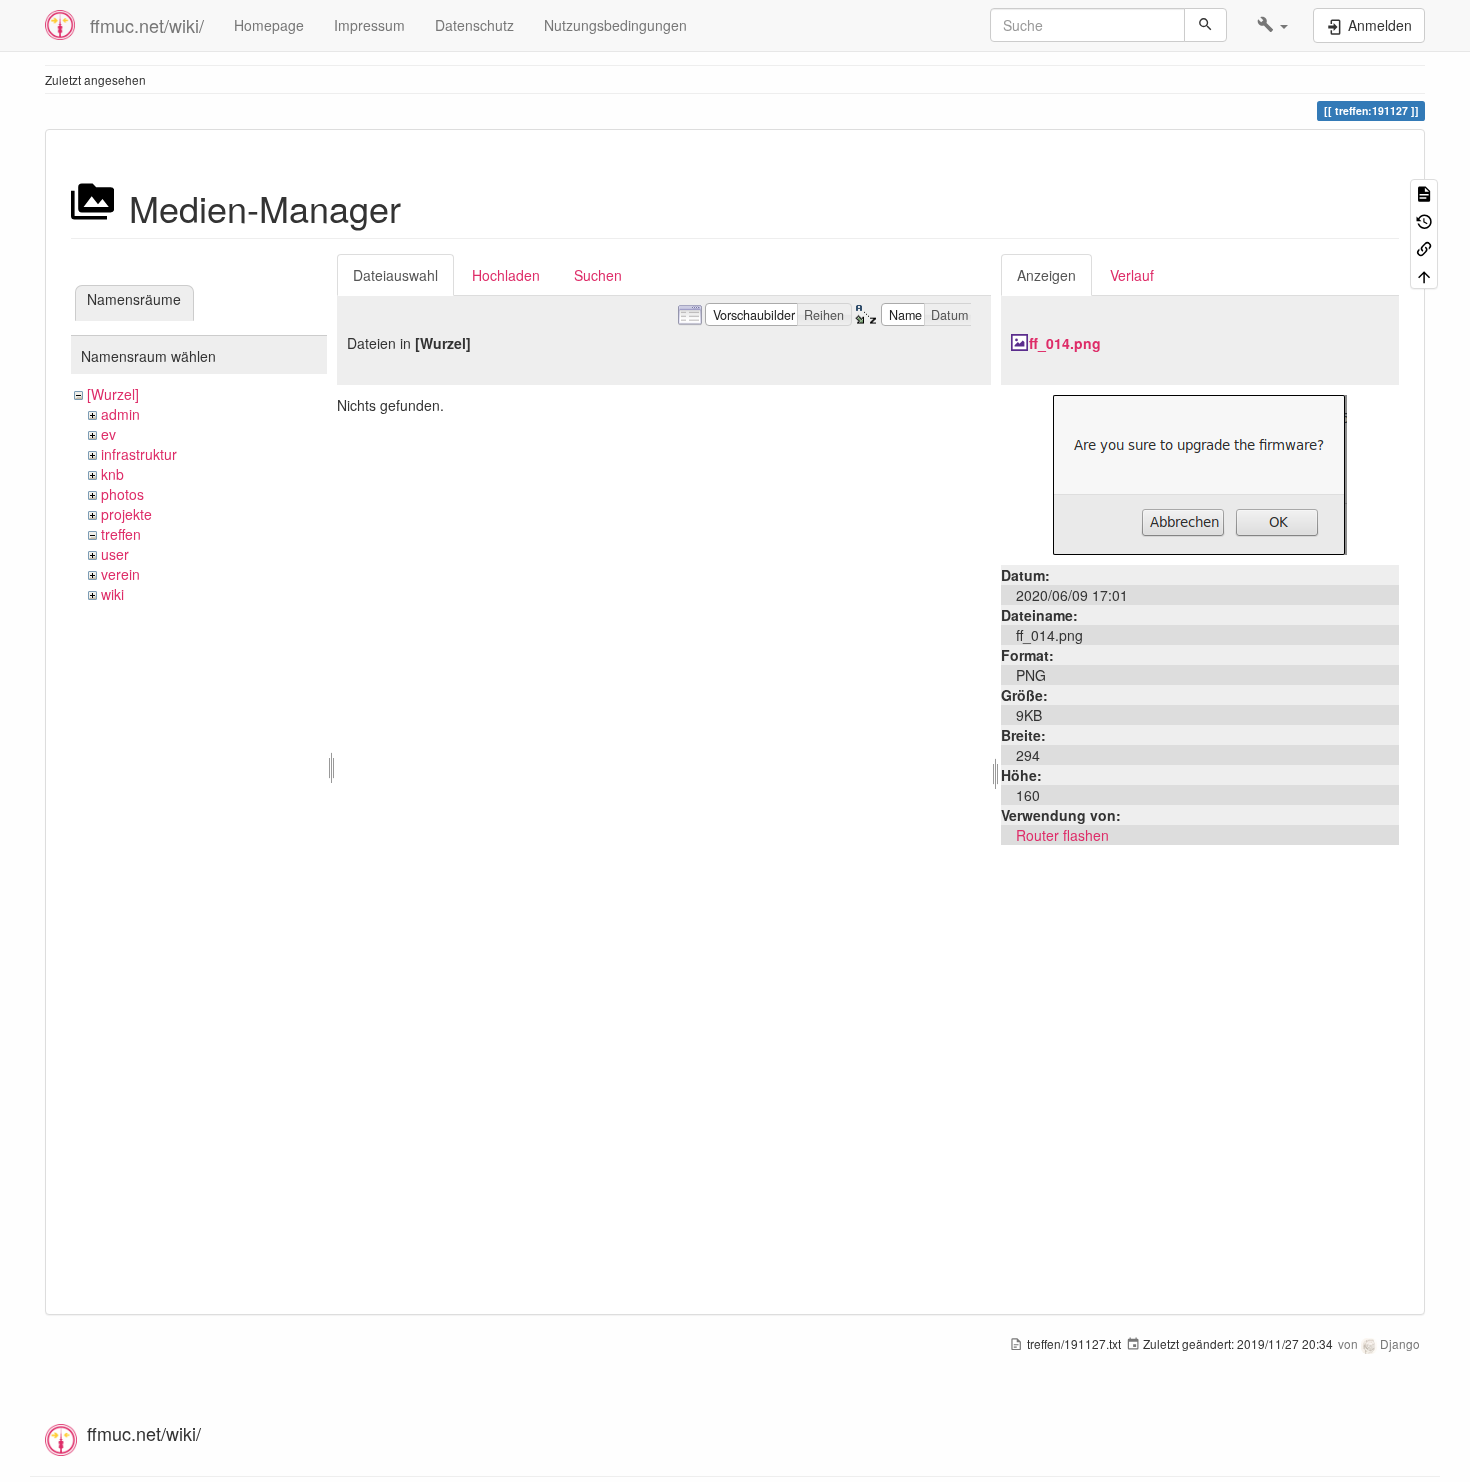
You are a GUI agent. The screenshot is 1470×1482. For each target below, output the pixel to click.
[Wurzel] (113, 394)
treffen (121, 534)
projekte (126, 514)
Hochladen (506, 275)
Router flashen (1062, 835)
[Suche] (1205, 25)
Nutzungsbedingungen (615, 25)
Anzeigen (1046, 275)
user (115, 554)
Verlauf (1132, 275)
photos (122, 494)
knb (112, 474)
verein (120, 574)
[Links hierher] (1424, 247)
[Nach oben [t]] (1424, 274)
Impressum (369, 25)
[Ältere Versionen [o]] (1424, 219)
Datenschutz (474, 25)
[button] (1272, 25)
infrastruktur (139, 454)
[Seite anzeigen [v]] (1424, 192)
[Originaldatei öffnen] (1200, 473)
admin (120, 414)
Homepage (269, 25)
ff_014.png (1065, 343)
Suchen (598, 275)
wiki (112, 594)
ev (108, 434)
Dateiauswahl (395, 275)
